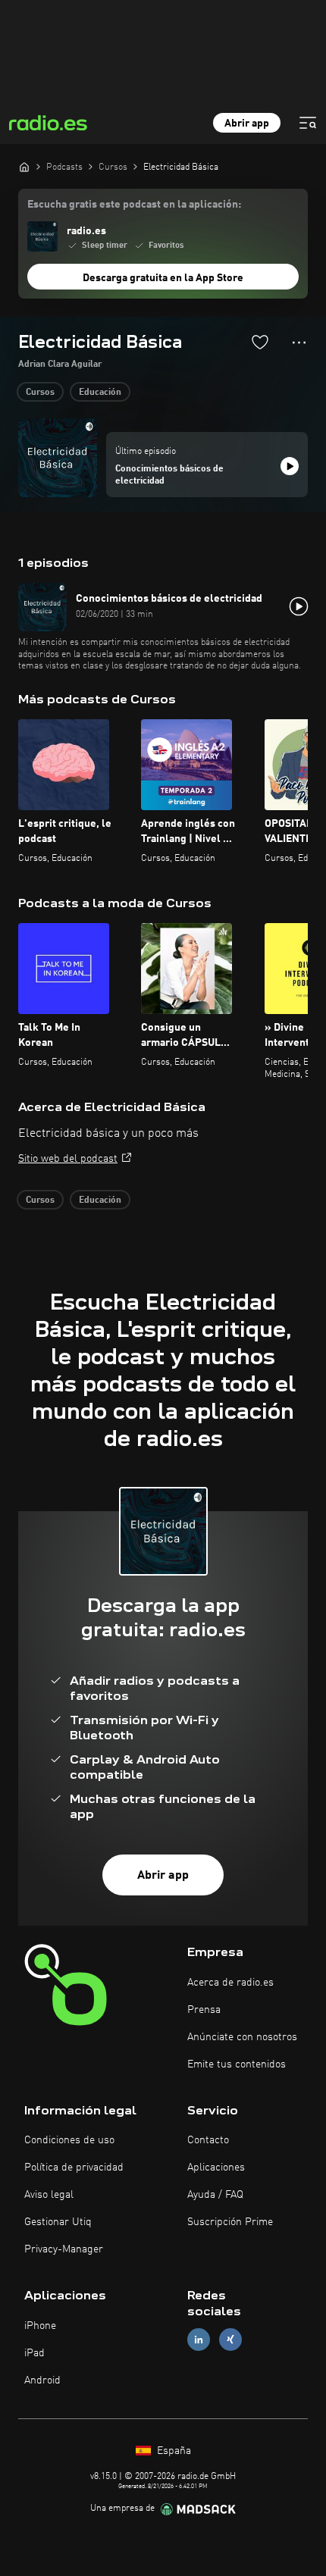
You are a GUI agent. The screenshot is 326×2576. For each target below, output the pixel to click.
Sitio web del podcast (68, 1159)
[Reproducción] (290, 466)
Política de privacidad (74, 2168)
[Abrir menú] (308, 123)
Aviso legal (49, 2195)
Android (42, 2380)
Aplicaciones (216, 2168)
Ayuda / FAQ (215, 2195)
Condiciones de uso (69, 2140)
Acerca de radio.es (230, 1983)
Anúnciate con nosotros (242, 2037)
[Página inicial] (24, 167)
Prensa (204, 2010)
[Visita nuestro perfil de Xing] (230, 2340)
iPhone (40, 2326)
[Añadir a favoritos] (260, 342)
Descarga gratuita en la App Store (163, 278)
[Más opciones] (299, 343)
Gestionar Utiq (58, 2222)
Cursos (40, 393)
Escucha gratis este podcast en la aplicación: (134, 205)
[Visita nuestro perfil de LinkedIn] (199, 2340)
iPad (34, 2353)
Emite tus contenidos (237, 2064)
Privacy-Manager (64, 2249)
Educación (100, 393)
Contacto (208, 2140)
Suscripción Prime (230, 2222)
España (172, 2451)
